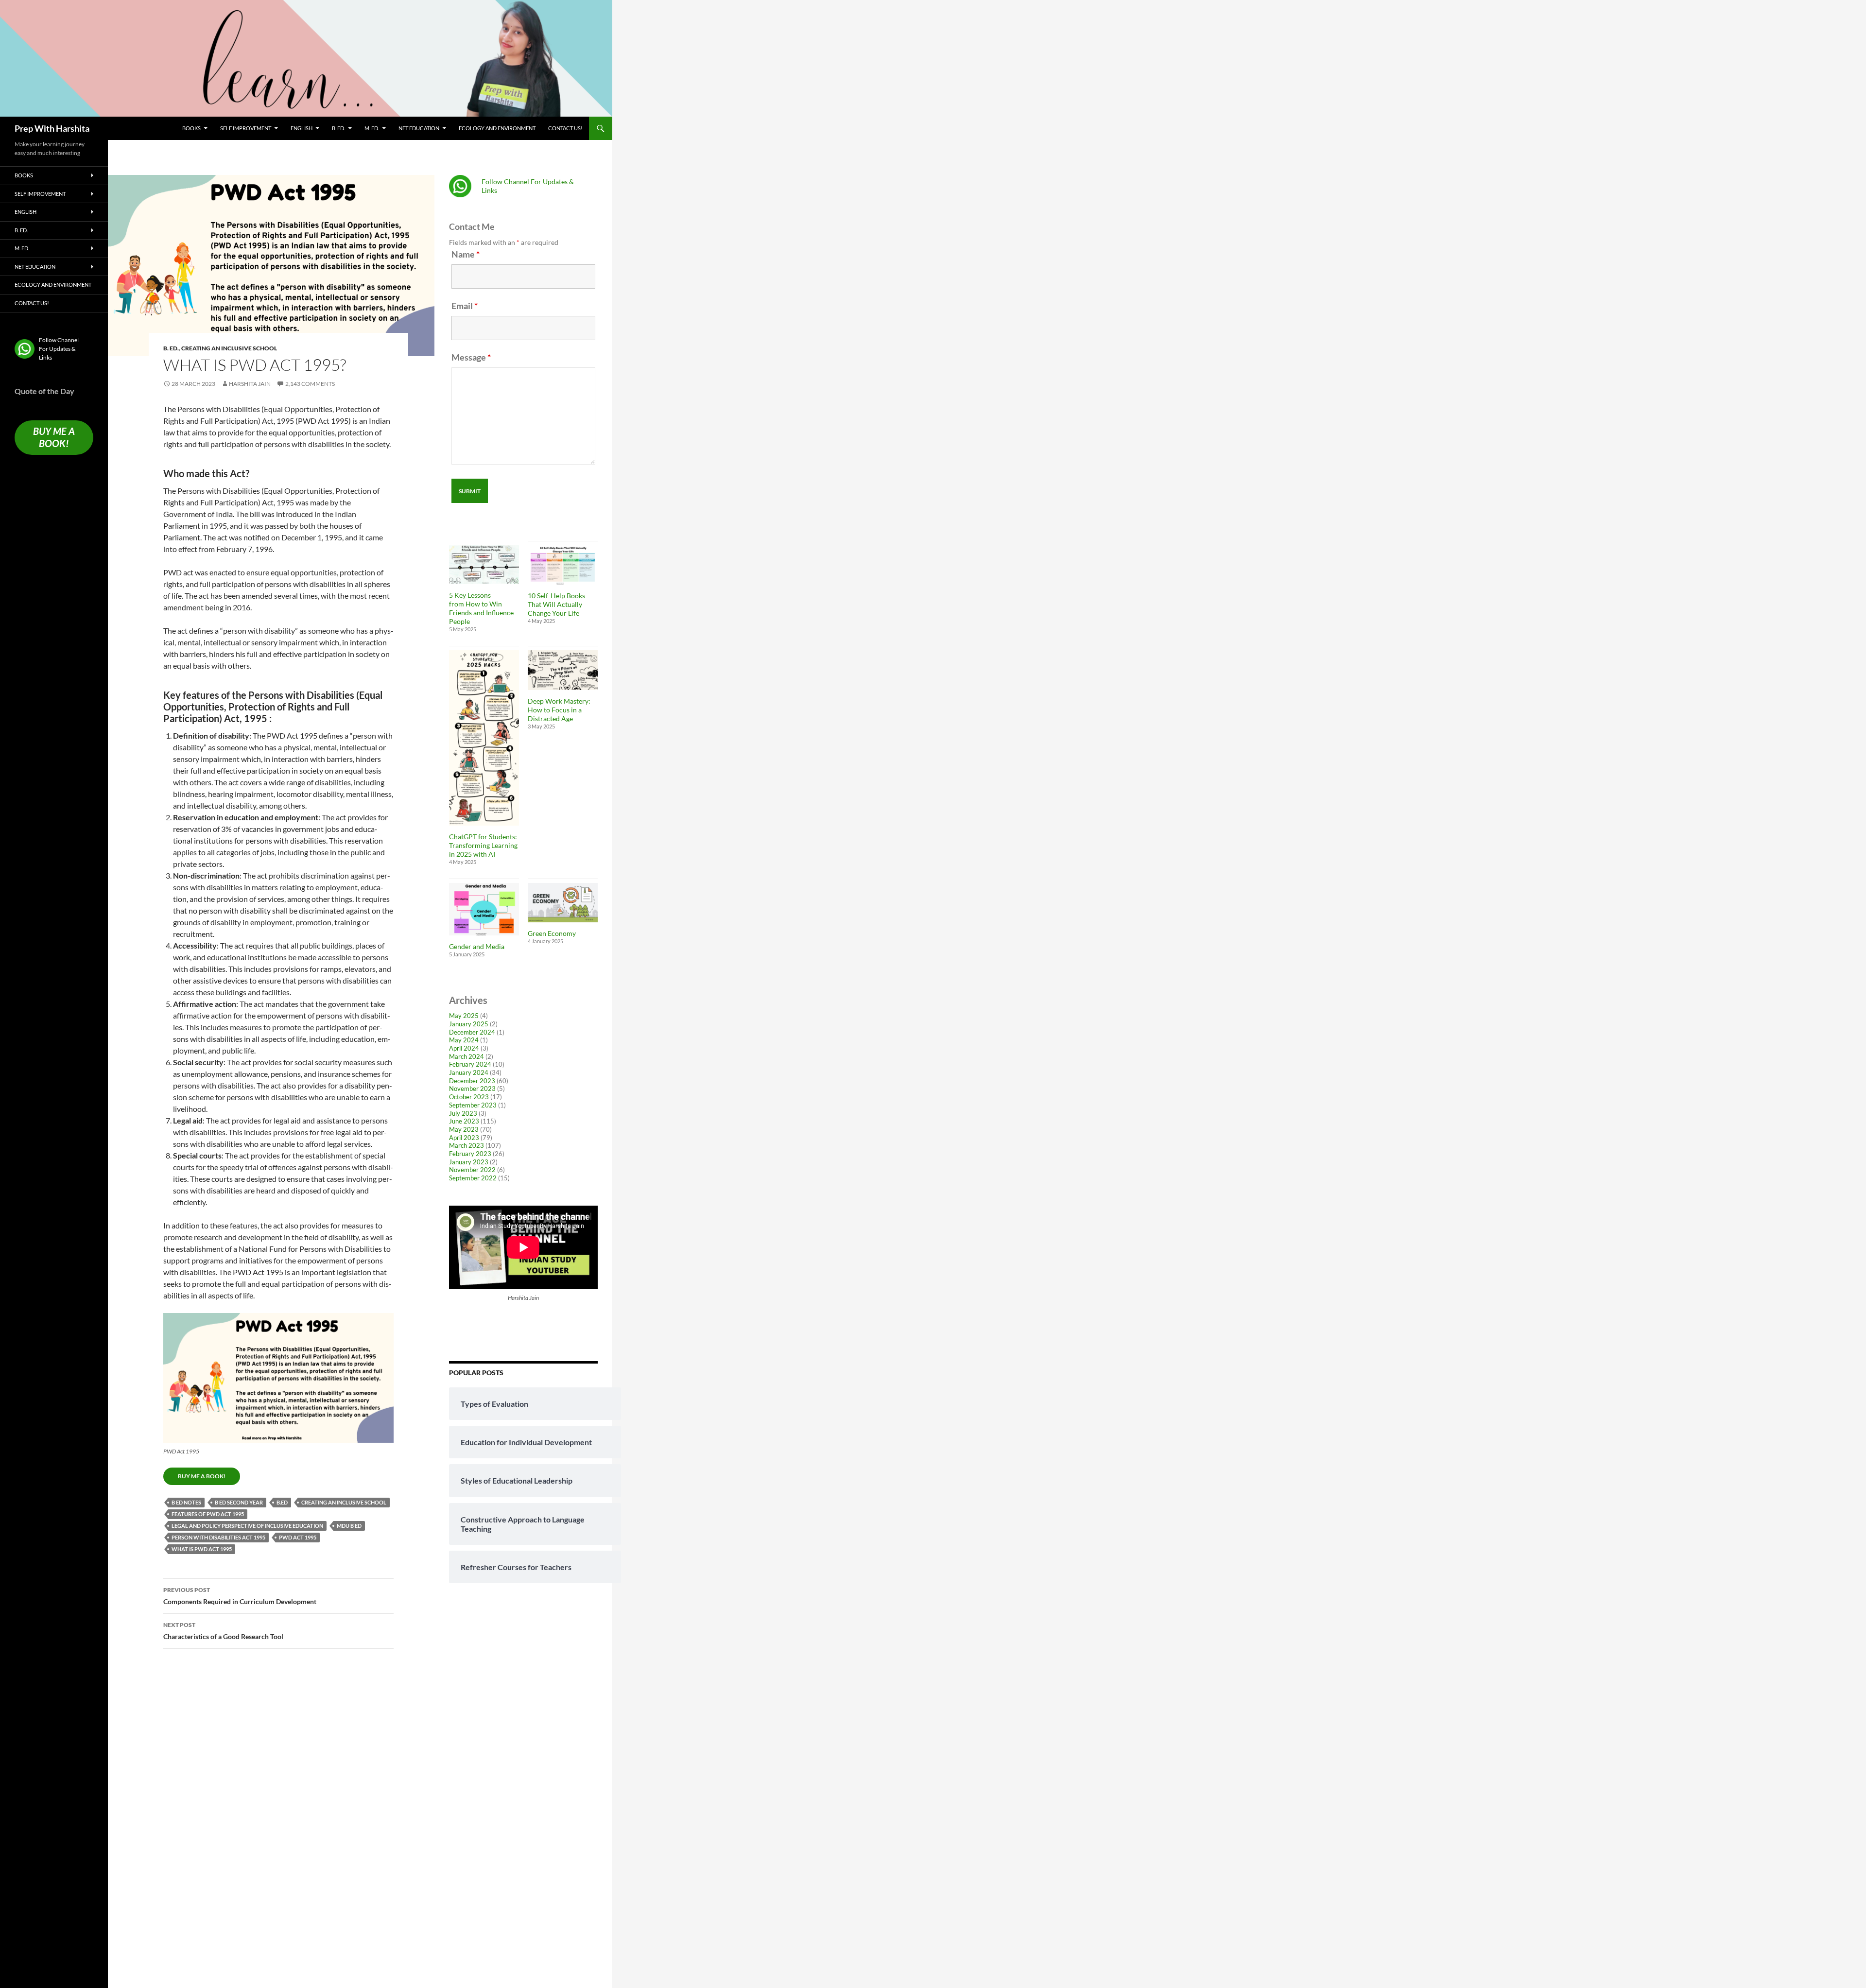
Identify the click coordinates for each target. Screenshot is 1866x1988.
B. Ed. (338, 128)
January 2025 (469, 1024)
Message (471, 357)
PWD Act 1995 (298, 1537)
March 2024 (466, 1056)
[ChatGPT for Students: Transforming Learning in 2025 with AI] (484, 738)
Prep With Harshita (52, 128)
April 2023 (464, 1138)
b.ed (282, 1502)
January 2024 (469, 1072)
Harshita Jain (250, 384)
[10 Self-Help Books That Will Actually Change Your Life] (563, 565)
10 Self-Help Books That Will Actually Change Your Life (556, 604)
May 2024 (464, 1040)
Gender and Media (477, 946)
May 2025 (464, 1016)
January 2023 (469, 1162)
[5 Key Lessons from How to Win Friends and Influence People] (484, 564)
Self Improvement (246, 128)
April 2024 (464, 1048)
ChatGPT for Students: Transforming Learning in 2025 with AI (483, 845)
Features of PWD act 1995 (208, 1514)
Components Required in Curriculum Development (240, 1596)
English (302, 128)
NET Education (419, 128)
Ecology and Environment (497, 128)
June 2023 (464, 1121)
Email (465, 306)
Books (191, 128)
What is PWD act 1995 (202, 1549)
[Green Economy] (563, 903)
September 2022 (473, 1178)
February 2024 (470, 1064)
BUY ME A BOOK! (202, 1476)
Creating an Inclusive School (229, 348)
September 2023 (473, 1105)
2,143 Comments (310, 384)
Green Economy (552, 933)
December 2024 (472, 1032)
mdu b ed (349, 1526)
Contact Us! (565, 128)
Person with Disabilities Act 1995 (218, 1537)
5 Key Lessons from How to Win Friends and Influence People (481, 608)
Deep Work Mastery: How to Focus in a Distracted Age (559, 710)
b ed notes (186, 1502)
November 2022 (472, 1170)
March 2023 (466, 1145)
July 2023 (463, 1113)
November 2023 (472, 1089)
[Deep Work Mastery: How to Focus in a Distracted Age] (563, 670)
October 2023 (469, 1097)
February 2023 (470, 1154)
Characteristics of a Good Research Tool (223, 1631)
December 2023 (472, 1081)
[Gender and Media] (484, 909)
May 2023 (464, 1129)
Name (466, 254)
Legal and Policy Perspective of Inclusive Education (247, 1526)
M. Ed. (372, 128)
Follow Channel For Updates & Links (59, 349)
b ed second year (239, 1502)
